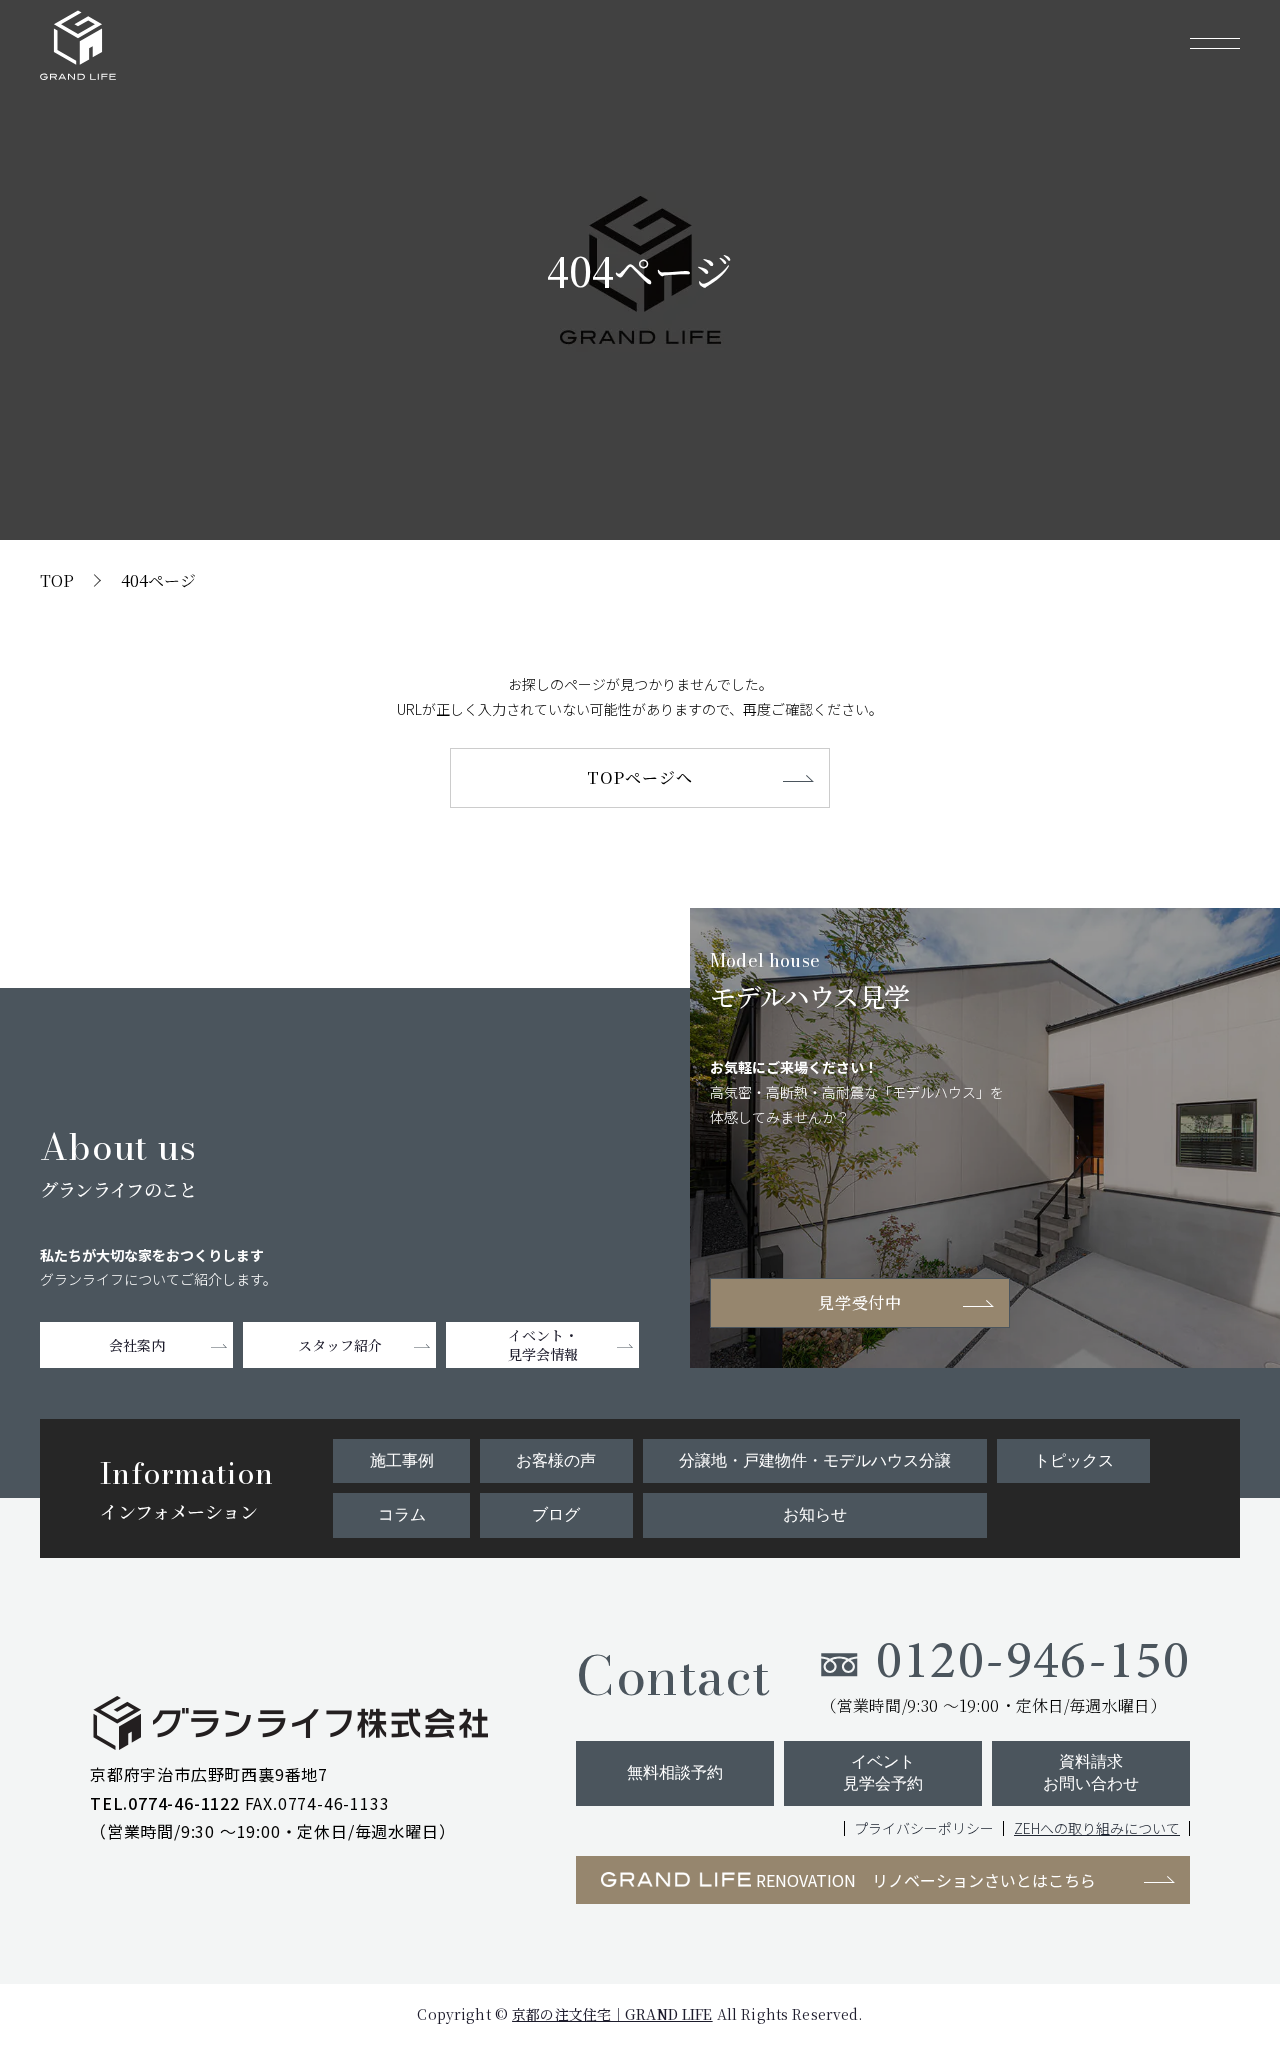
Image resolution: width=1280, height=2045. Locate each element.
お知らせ (815, 1514)
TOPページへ (640, 777)
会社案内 (137, 1345)
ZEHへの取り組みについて (1097, 1828)
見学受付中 (860, 1302)
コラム (402, 1514)
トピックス (1074, 1460)
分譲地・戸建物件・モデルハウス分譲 (815, 1460)
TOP (57, 580)
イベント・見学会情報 (543, 1344)
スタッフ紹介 (340, 1345)
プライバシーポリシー (924, 1828)
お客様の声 (556, 1460)
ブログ (556, 1514)
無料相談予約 (675, 1772)
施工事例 (402, 1460)
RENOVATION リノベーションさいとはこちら (926, 1880)
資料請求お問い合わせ (1091, 1772)
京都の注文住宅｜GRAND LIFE (612, 2014)
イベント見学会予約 (883, 1772)
